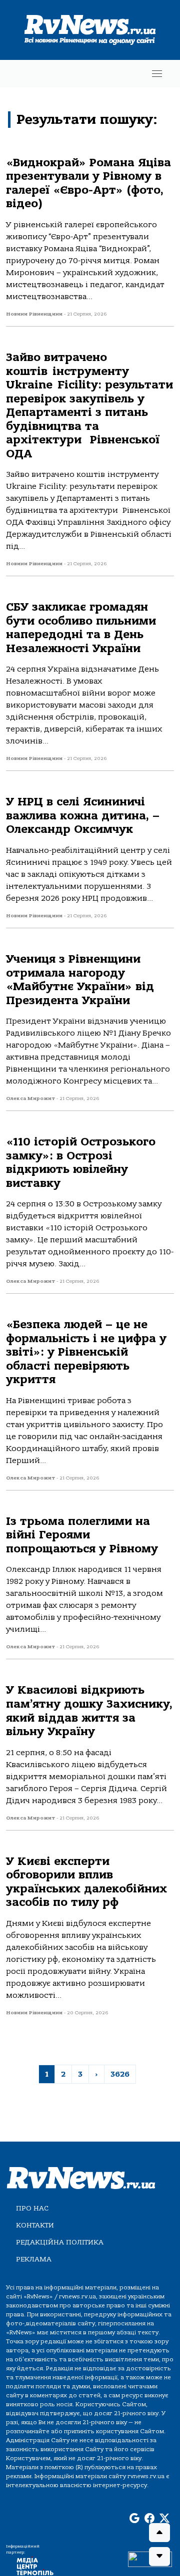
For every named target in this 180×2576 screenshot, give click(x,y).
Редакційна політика (60, 2242)
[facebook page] (149, 2519)
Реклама (34, 2259)
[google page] (134, 2519)
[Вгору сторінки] (159, 2533)
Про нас (32, 2208)
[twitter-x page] (164, 2519)
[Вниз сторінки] (159, 2557)
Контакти (35, 2225)
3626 (120, 2074)
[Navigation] (157, 74)
